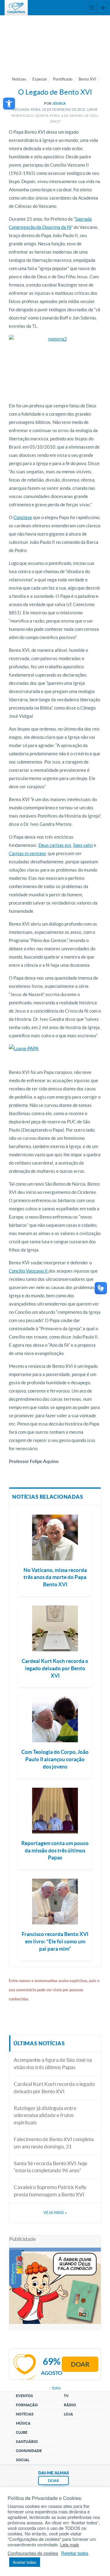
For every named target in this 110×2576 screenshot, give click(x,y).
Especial (40, 79)
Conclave (23, 517)
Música (23, 2423)
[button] (9, 104)
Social (23, 2460)
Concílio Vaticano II (29, 1271)
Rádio (70, 2405)
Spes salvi (83, 845)
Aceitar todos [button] (25, 2562)
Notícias (19, 79)
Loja (68, 2414)
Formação (27, 2405)
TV (66, 2396)
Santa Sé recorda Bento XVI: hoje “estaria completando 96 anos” (51, 2167)
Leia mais (70, 2545)
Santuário (27, 2442)
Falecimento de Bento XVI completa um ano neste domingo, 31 (54, 2143)
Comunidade (29, 2451)
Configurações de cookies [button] (33, 2553)
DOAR (53, 2481)
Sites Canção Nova (103, 8)
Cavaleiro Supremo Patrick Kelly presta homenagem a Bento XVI (50, 2191)
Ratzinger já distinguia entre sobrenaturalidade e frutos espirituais (45, 2115)
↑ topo (55, 2388)
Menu (92, 8)
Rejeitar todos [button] (75, 2553)
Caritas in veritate (27, 853)
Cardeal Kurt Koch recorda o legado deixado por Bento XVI (54, 2088)
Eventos (24, 2396)
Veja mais (55, 2213)
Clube (22, 2432)
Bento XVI (87, 79)
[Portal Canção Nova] (16, 8)
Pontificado (63, 79)
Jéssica (59, 103)
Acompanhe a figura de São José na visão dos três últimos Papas (53, 2063)
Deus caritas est (55, 845)
